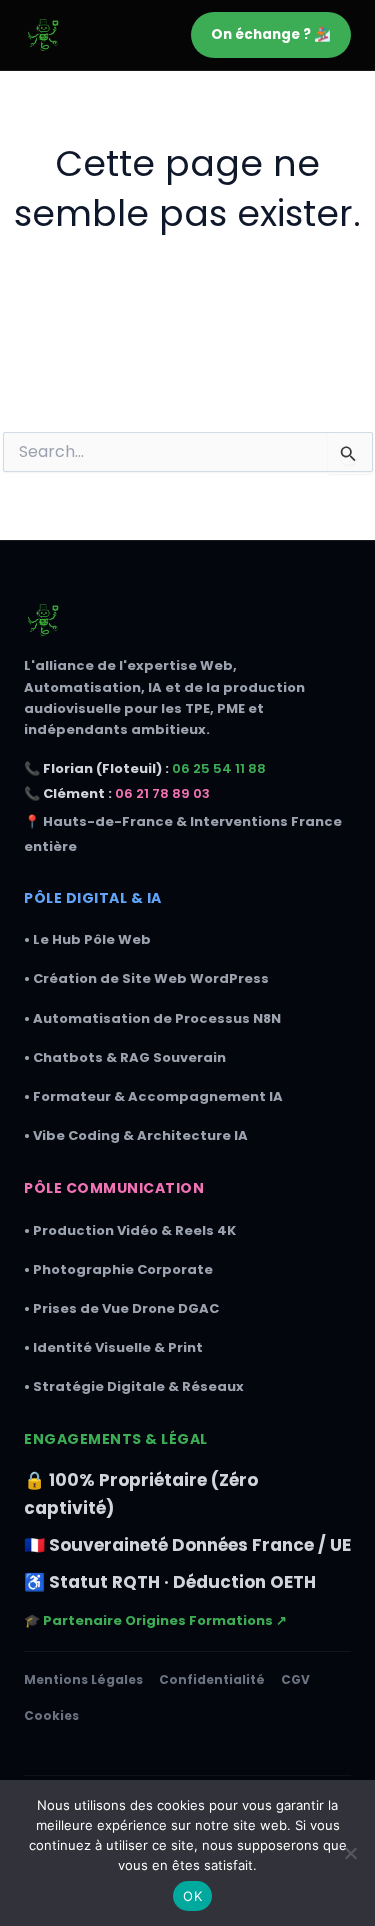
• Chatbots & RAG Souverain (125, 1057)
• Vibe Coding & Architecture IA (136, 1135)
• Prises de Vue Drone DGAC (121, 1308)
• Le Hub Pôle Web (87, 939)
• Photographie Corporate (118, 1269)
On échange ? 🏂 (271, 34)
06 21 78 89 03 (162, 793)
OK (192, 1896)
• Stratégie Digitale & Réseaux (134, 1386)
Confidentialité (212, 1679)
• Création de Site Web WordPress (146, 978)
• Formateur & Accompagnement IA (153, 1096)
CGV (295, 1679)
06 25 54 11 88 (219, 768)
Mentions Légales (83, 1679)
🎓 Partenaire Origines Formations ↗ (155, 1620)
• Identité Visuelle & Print (113, 1347)
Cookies (51, 1715)
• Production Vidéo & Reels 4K (130, 1230)
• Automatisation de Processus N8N (152, 1018)
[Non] (350, 1853)
